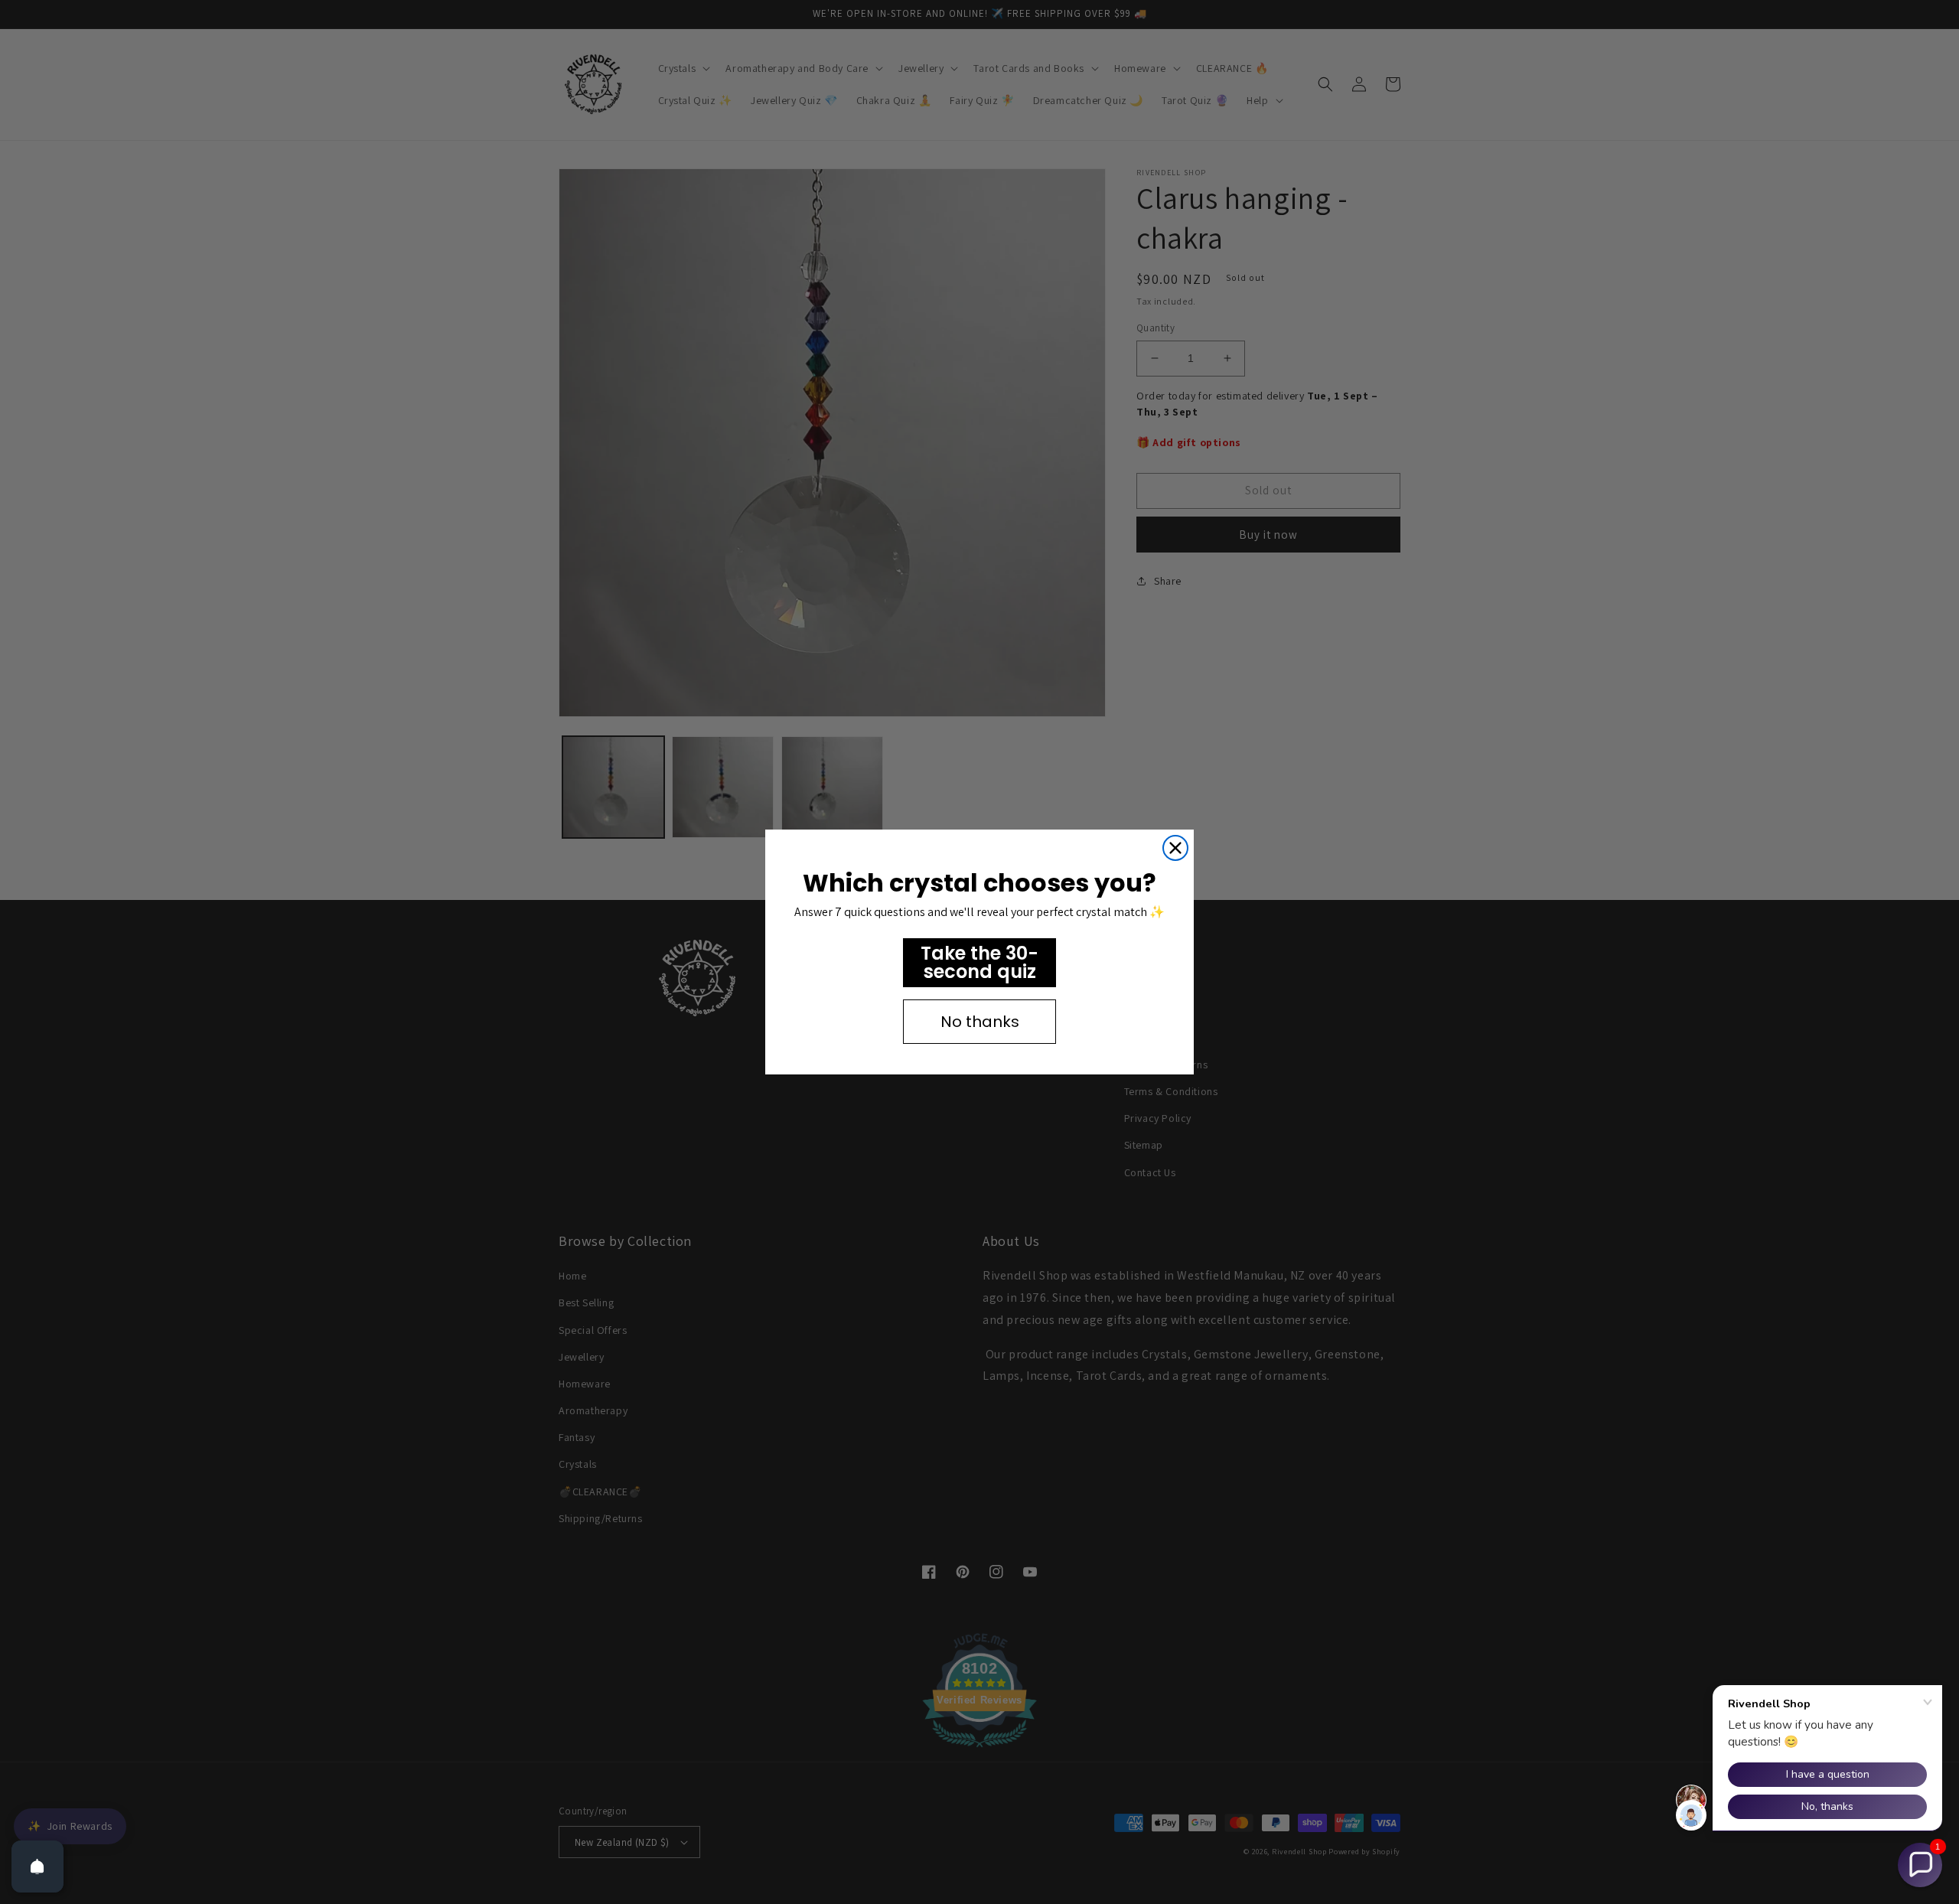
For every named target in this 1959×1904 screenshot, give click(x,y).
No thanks (980, 1022)
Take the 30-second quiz (979, 962)
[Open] (37, 1867)
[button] (1920, 1865)
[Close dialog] (1175, 848)
